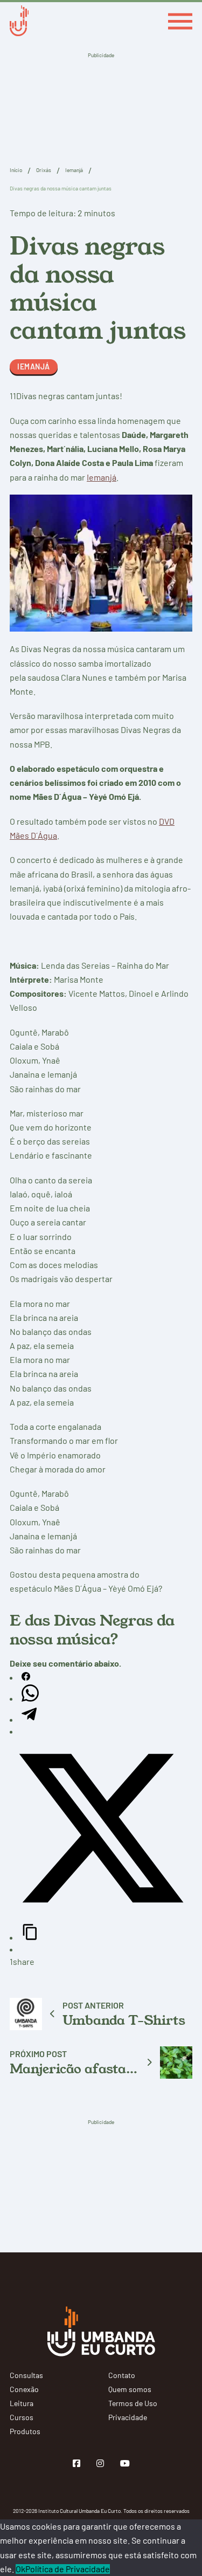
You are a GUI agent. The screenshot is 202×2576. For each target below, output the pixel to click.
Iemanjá (74, 170)
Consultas (26, 2375)
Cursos (22, 2417)
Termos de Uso (133, 2403)
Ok (20, 2569)
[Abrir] (180, 22)
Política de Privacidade (68, 2569)
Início (16, 170)
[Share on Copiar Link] (30, 1937)
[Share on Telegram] (29, 1719)
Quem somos (130, 2389)
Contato (122, 2375)
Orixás (44, 170)
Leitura (22, 2403)
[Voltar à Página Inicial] (19, 22)
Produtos (25, 2431)
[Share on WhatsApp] (30, 1698)
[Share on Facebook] (26, 1677)
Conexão (24, 2389)
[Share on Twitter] (101, 1916)
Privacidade (128, 2417)
